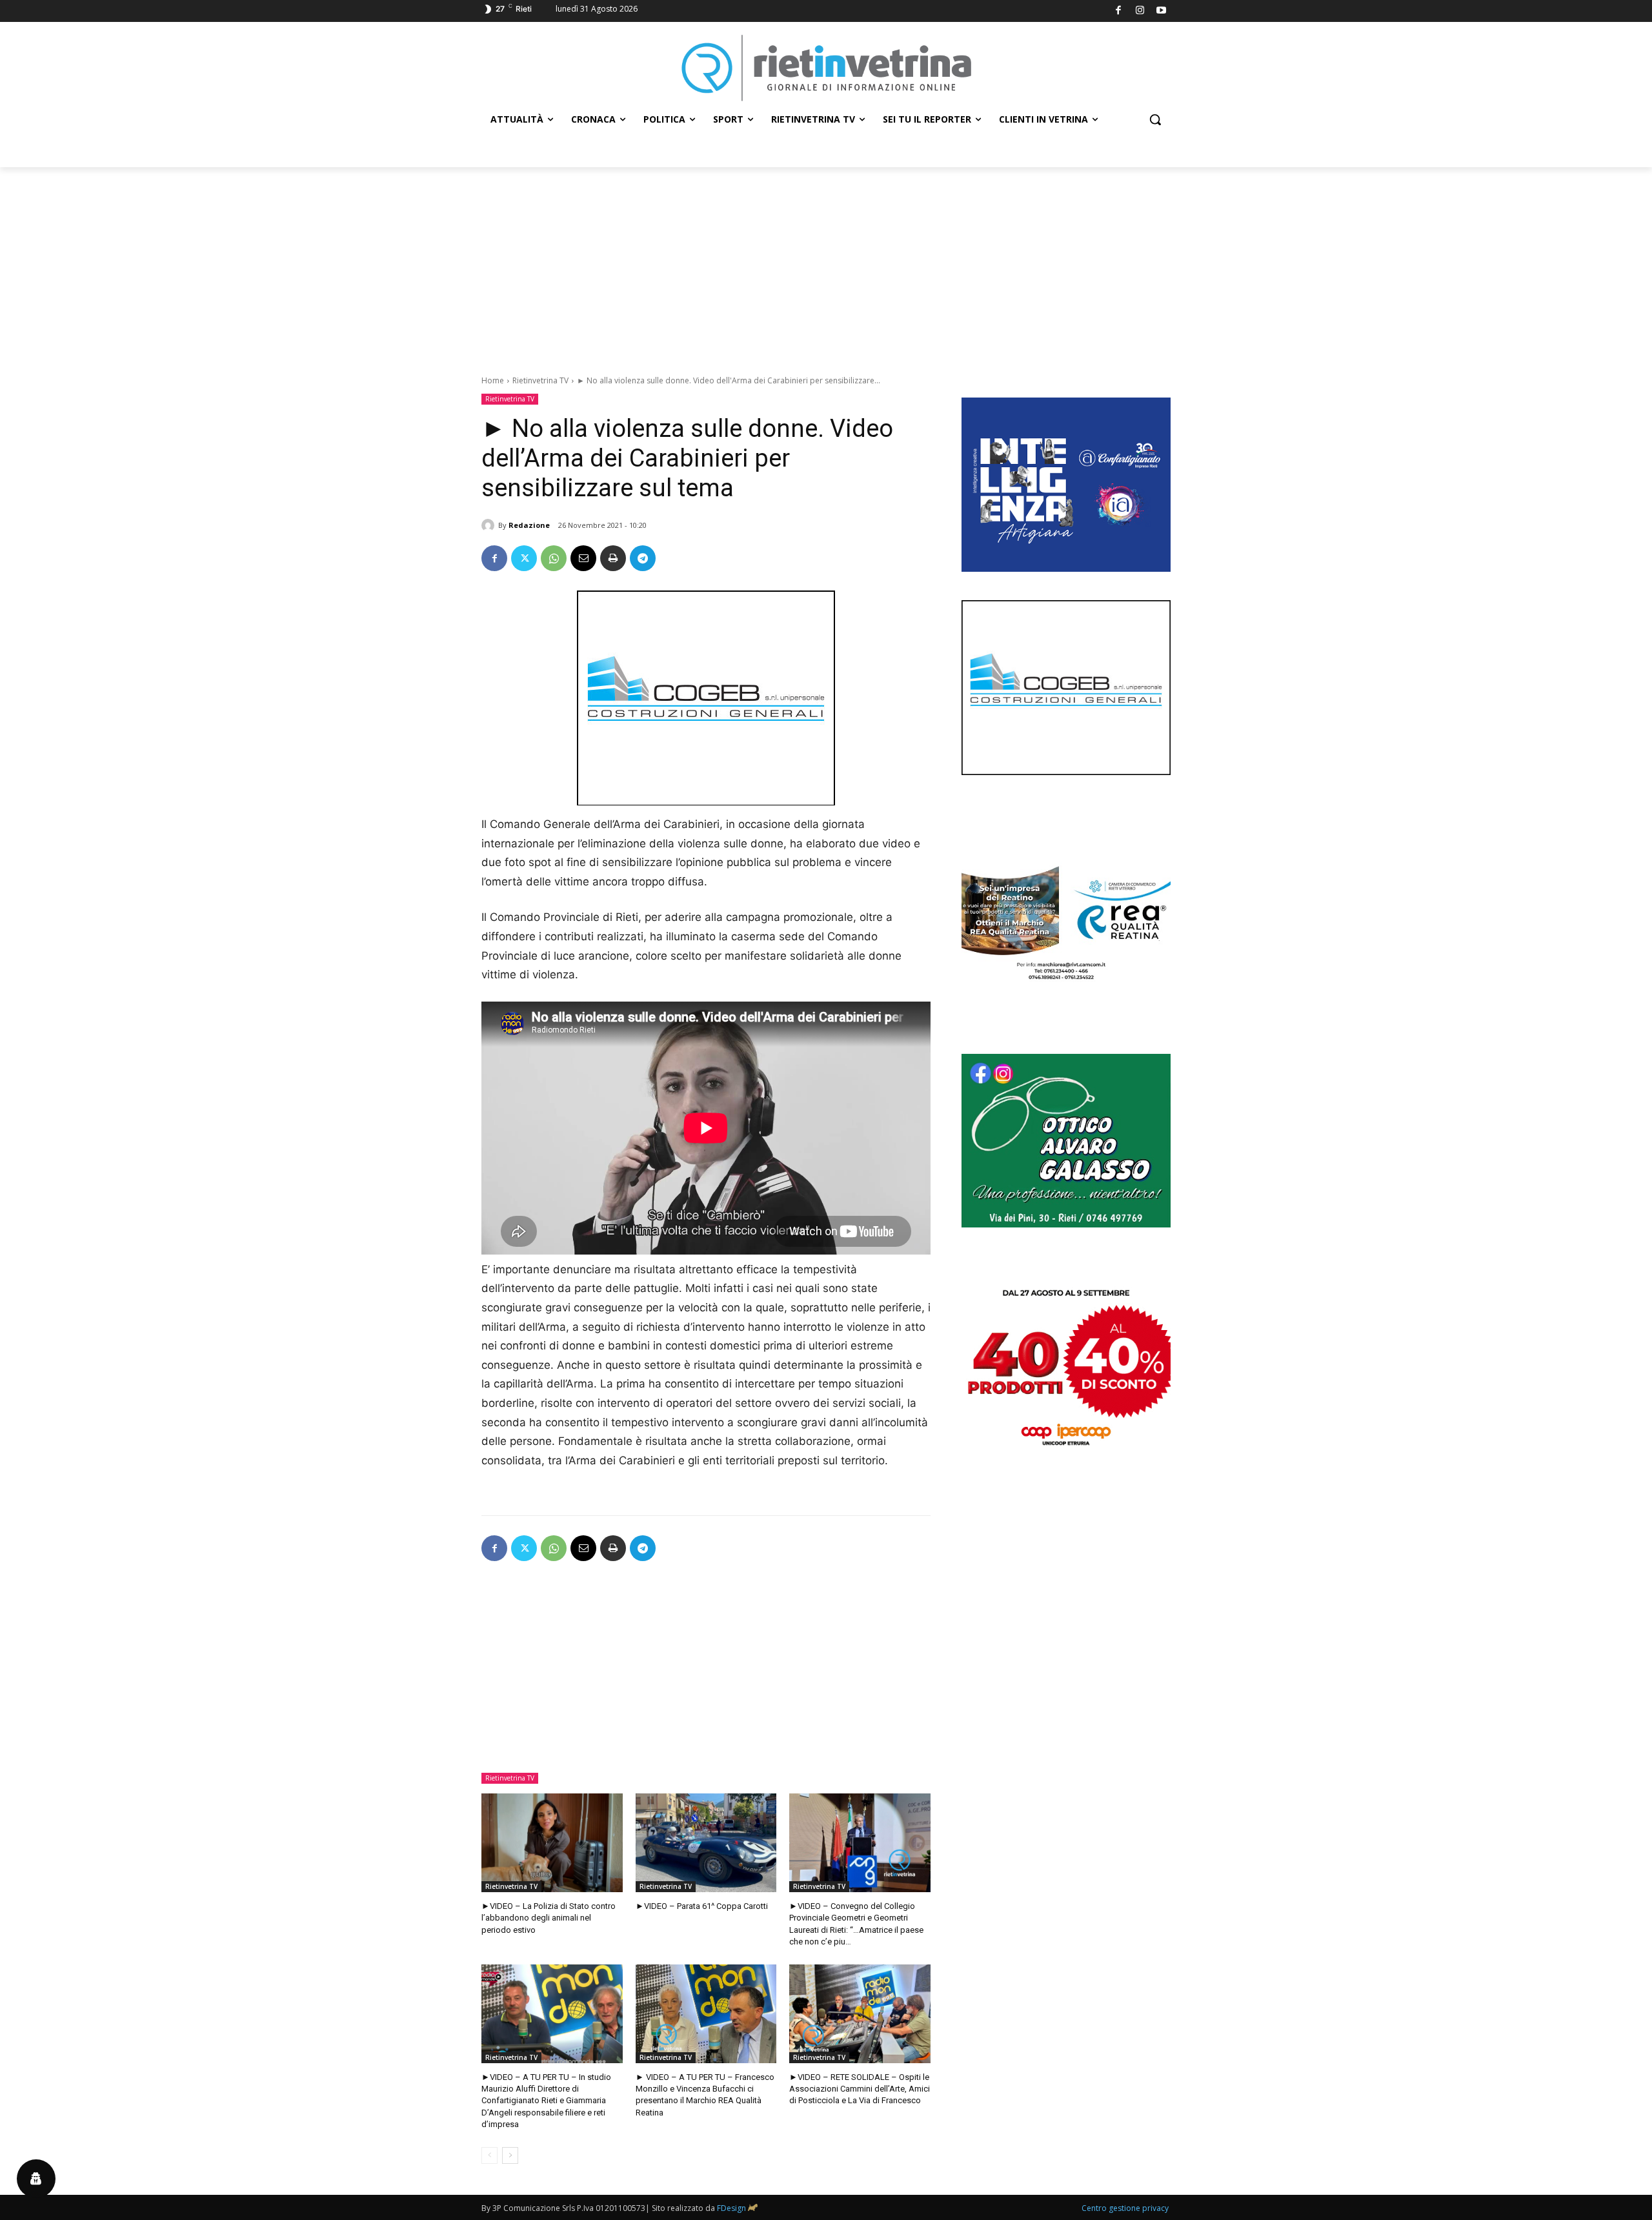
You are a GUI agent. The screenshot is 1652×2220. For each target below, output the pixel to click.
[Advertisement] (826, 264)
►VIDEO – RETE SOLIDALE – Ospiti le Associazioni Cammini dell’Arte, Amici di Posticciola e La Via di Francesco (860, 2089)
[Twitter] (524, 558)
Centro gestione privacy (1125, 2208)
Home (493, 380)
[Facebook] (1119, 11)
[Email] (583, 558)
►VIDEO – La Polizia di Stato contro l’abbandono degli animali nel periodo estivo (549, 1918)
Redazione (529, 525)
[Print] (613, 558)
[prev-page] (489, 2155)
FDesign (731, 2208)
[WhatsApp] (554, 558)
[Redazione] (490, 525)
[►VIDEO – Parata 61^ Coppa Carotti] (706, 1843)
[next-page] (510, 2155)
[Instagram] (1140, 11)
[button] (1155, 119)
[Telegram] (643, 558)
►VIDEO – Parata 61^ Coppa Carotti (702, 1906)
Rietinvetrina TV (540, 380)
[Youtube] (1162, 11)
